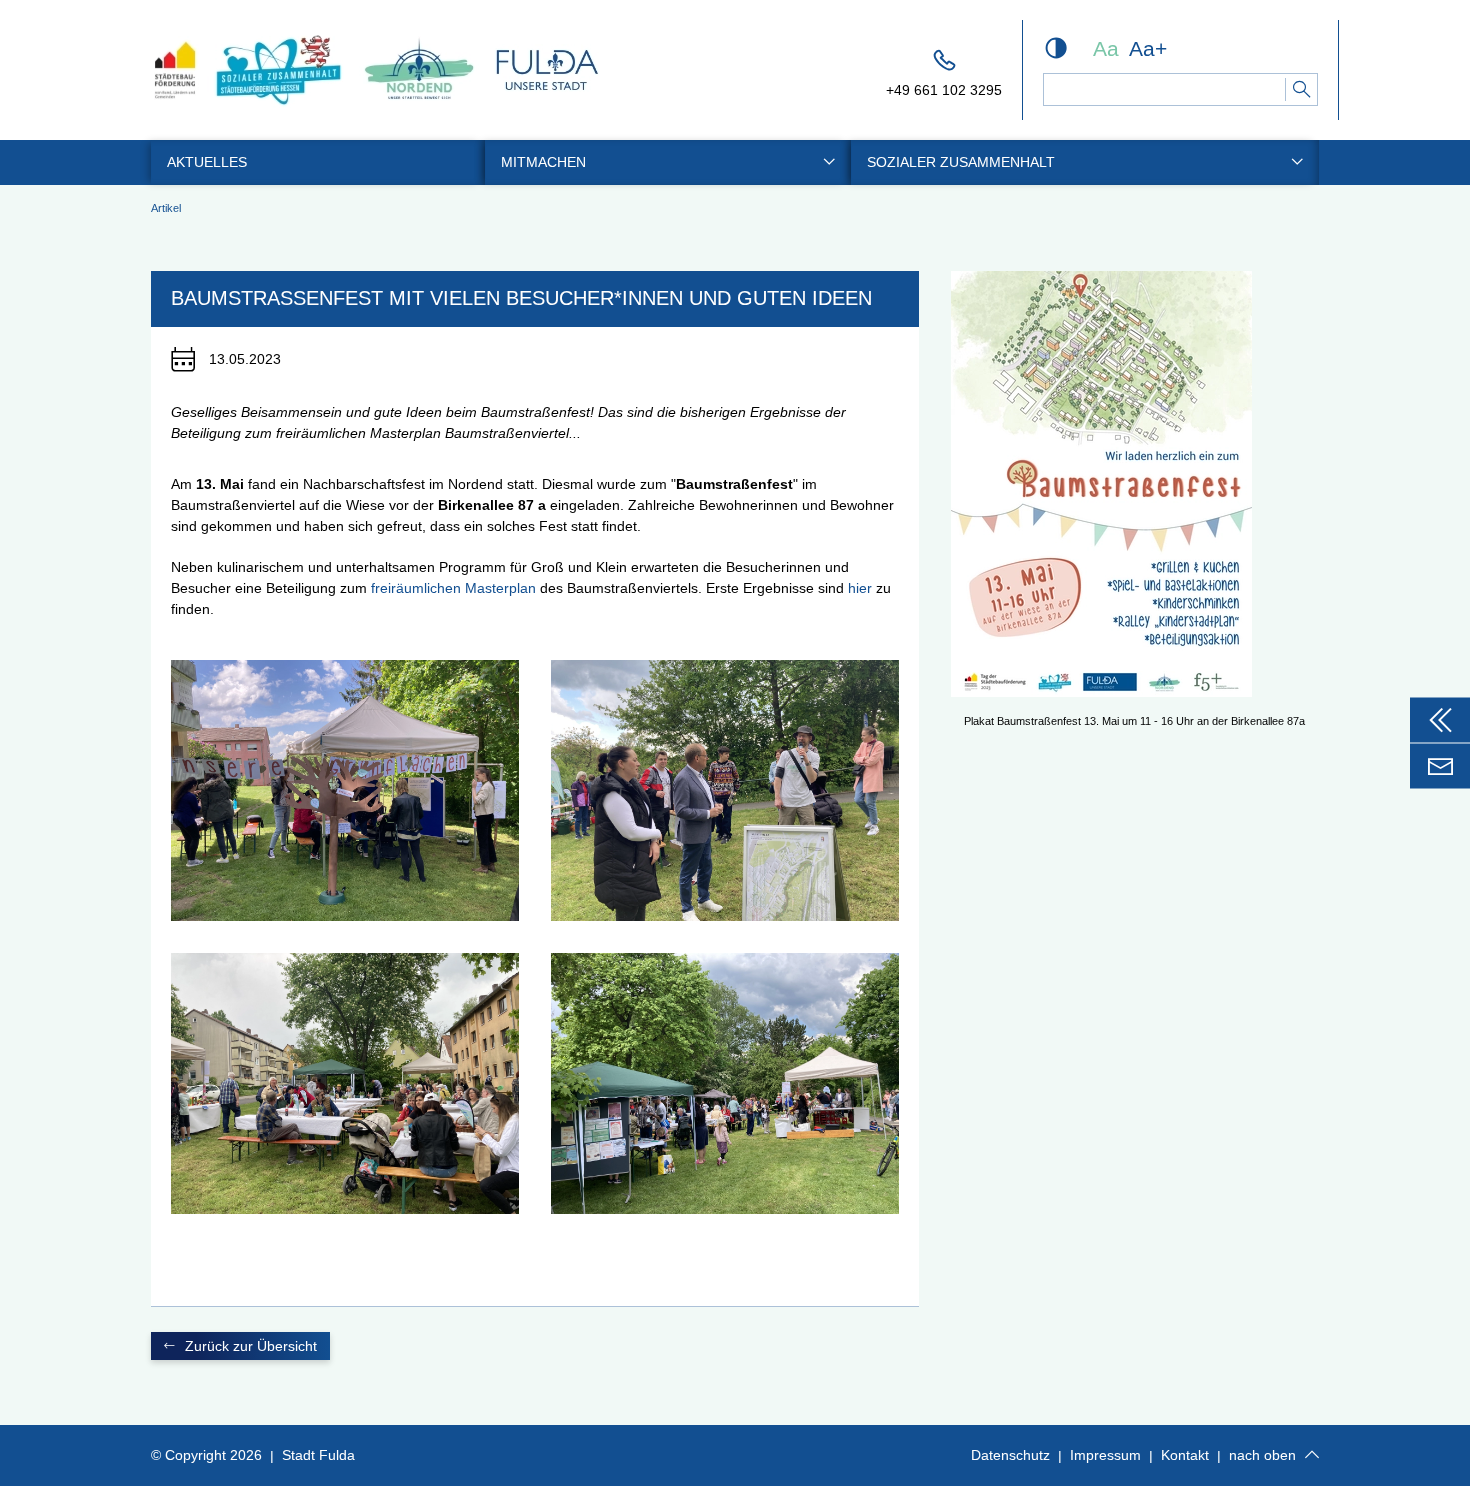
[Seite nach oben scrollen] (1312, 1455)
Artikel (166, 208)
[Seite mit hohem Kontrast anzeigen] (1056, 47)
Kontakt (1185, 1455)
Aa (1106, 48)
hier (862, 588)
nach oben (1262, 1455)
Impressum (1105, 1455)
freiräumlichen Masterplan (453, 588)
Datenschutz (1010, 1455)
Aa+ (1148, 48)
